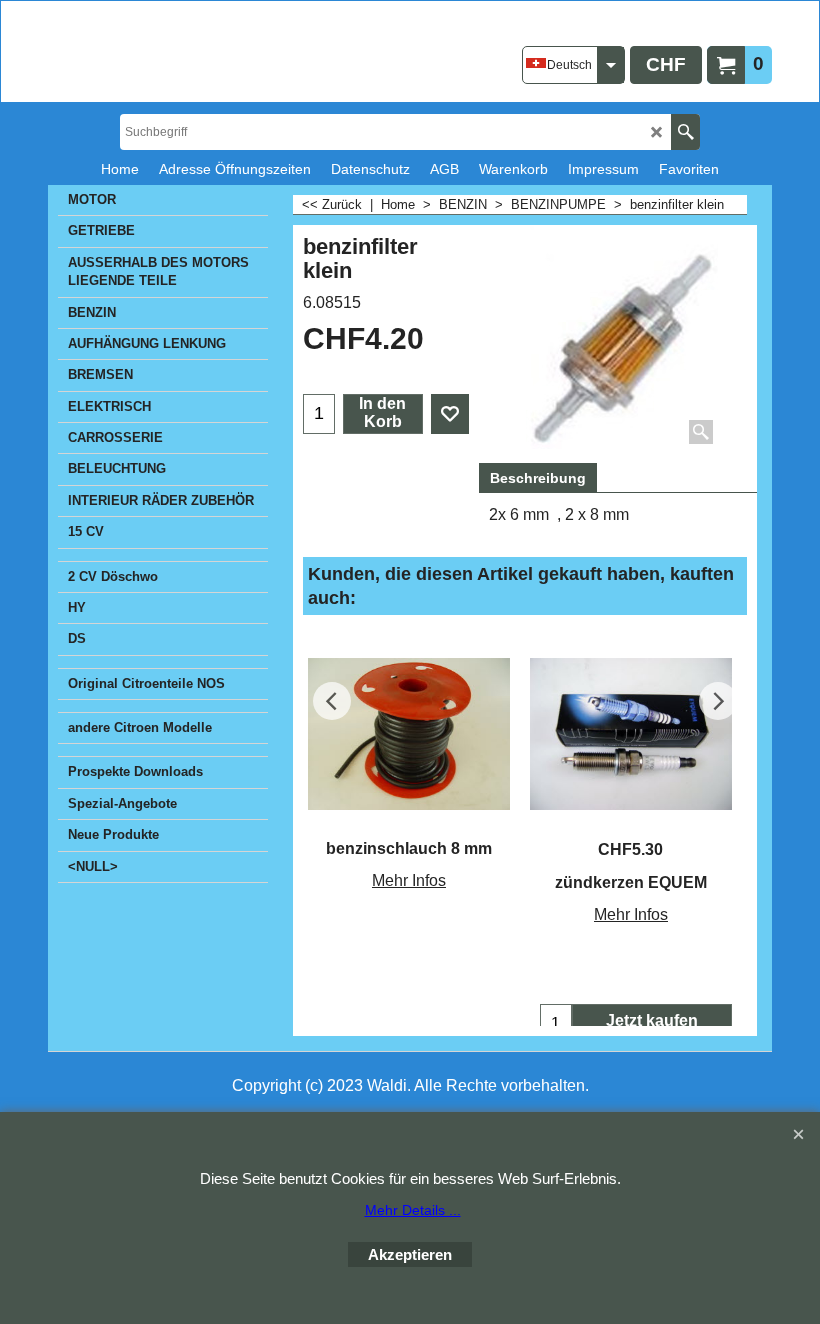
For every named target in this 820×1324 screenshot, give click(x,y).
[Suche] (685, 132)
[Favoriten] (450, 414)
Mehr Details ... (413, 1210)
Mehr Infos (409, 880)
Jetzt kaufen (652, 1020)
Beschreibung (538, 478)
